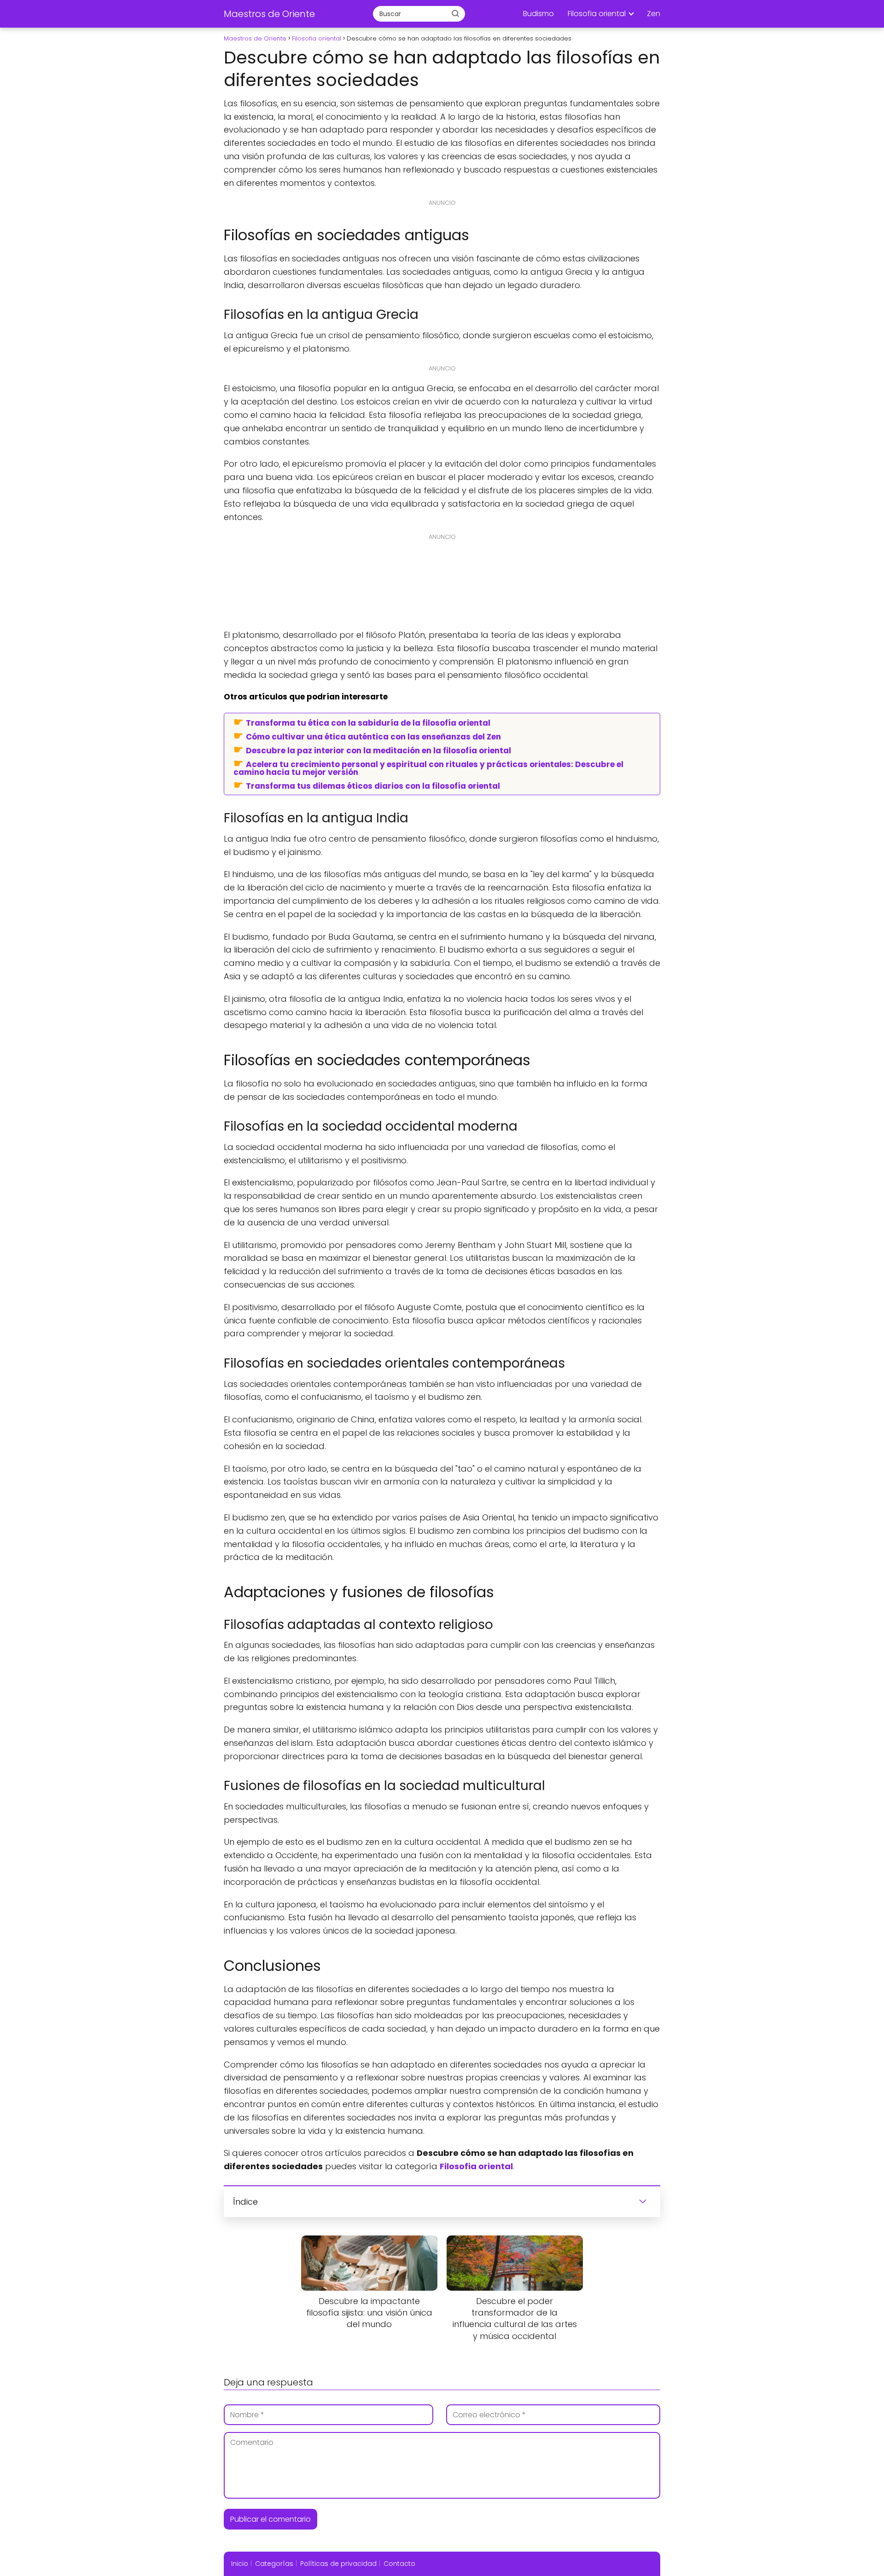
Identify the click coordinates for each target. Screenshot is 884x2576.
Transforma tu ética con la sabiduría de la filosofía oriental (368, 722)
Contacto (399, 2564)
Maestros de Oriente (269, 14)
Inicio (240, 2564)
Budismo (538, 14)
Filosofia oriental (597, 14)
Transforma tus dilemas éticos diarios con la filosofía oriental (373, 786)
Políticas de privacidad (338, 2564)
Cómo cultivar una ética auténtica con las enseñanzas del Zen (373, 736)
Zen (654, 14)
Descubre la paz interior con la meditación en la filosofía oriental (378, 750)
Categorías (274, 2564)
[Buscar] (455, 13)
